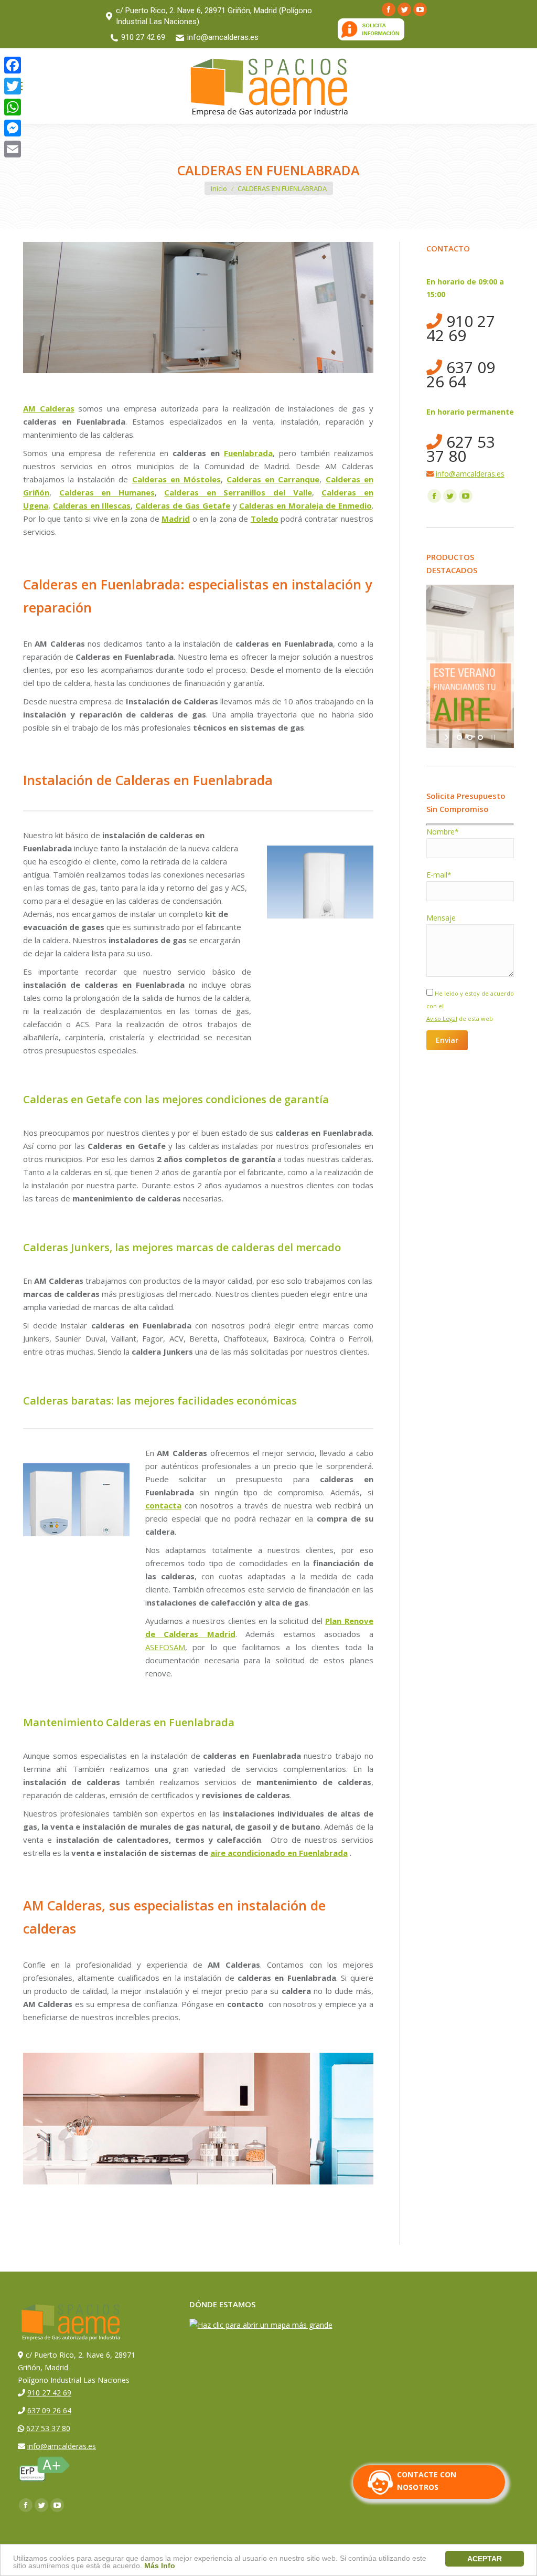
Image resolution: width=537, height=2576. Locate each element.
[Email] (13, 149)
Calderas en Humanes (107, 492)
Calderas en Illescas (92, 505)
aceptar (485, 2559)
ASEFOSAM (165, 1647)
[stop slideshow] (492, 737)
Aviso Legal (442, 1018)
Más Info (160, 2566)
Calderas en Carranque (273, 479)
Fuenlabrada (248, 453)
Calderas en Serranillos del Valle (238, 492)
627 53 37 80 (461, 449)
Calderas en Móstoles (176, 479)
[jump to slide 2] (470, 737)
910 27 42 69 (143, 37)
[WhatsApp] (13, 107)
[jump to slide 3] (480, 737)
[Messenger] (13, 128)
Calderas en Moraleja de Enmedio (305, 505)
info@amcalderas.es (223, 37)
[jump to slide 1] (459, 737)
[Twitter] (13, 86)
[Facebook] (13, 65)
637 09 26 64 (461, 374)
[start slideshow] (448, 737)
